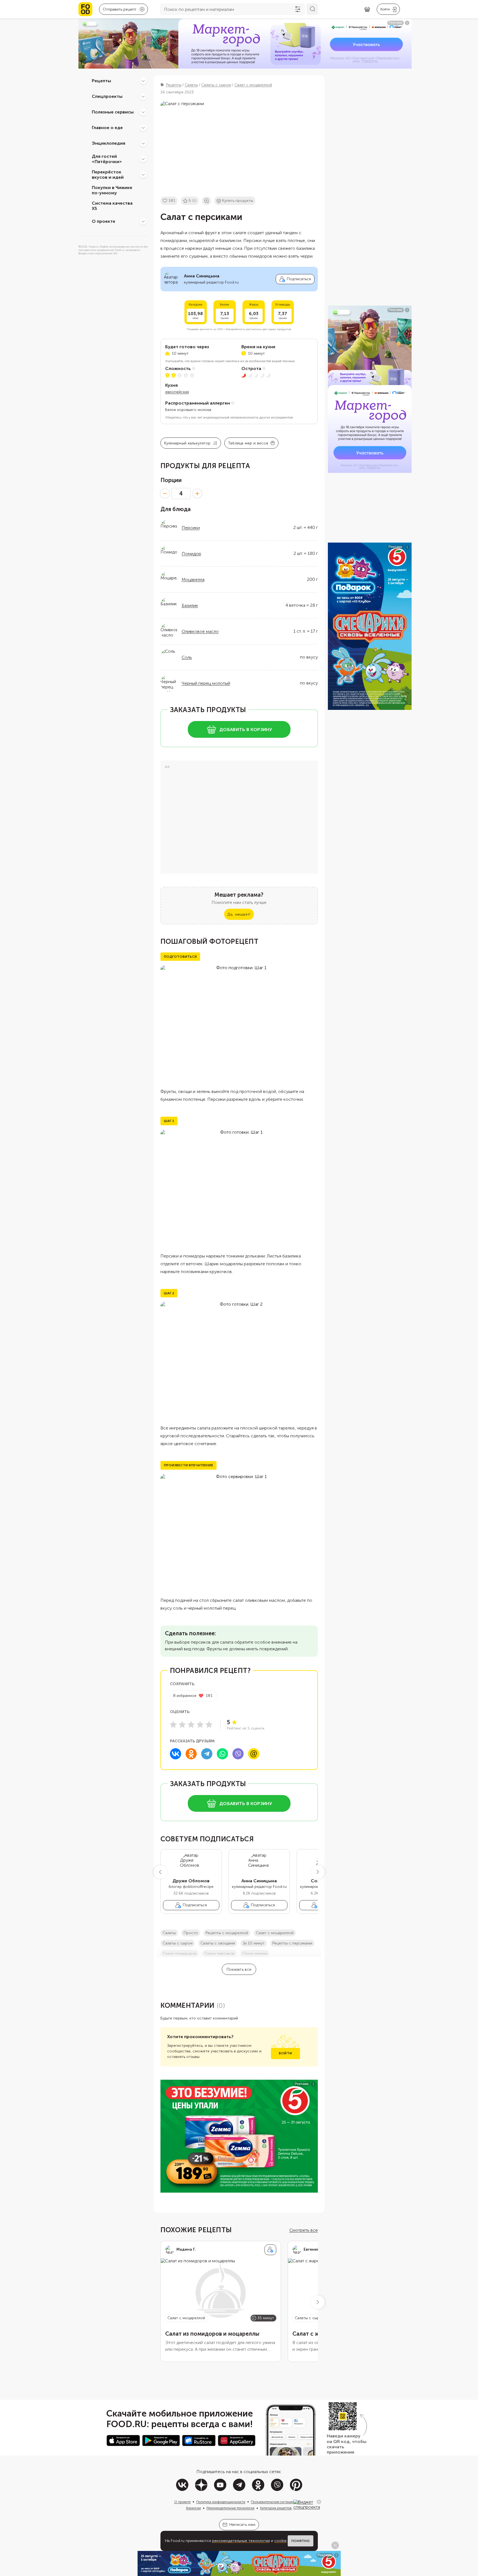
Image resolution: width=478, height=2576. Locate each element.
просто (191, 1933)
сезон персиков (219, 1954)
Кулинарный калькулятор (187, 443)
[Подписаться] (270, 2250)
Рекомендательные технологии (230, 2508)
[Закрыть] (319, 2502)
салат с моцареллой (275, 1933)
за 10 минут (254, 1943)
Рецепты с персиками (292, 1943)
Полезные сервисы (113, 112)
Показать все (239, 1969)
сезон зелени (255, 1954)
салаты (169, 1933)
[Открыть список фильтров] (298, 9)
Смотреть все (304, 2230)
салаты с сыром (178, 1943)
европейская (177, 392)
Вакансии (194, 2508)
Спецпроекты (107, 96)
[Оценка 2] (182, 1724)
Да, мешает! (239, 914)
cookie (280, 2541)
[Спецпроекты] (143, 96)
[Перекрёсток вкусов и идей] (143, 175)
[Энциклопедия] (143, 143)
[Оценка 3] (191, 1724)
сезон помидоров (180, 1954)
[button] (160, 1872)
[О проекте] (143, 221)
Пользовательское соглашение (275, 2502)
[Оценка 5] (209, 1724)
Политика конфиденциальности (221, 2502)
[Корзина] (367, 9)
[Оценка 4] (200, 1724)
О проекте (104, 221)
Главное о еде (107, 128)
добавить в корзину (246, 730)
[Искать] (312, 9)
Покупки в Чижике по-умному (112, 190)
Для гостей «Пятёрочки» (107, 159)
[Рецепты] (143, 81)
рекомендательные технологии (241, 2541)
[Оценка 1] (173, 1724)
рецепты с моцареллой (227, 1933)
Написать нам (242, 2525)
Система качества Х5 (112, 206)
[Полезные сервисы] (143, 112)
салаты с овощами (218, 1943)
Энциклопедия (109, 143)
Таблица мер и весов (248, 443)
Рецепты (101, 81)
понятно (301, 2541)
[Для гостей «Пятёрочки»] (143, 159)
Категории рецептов (276, 2508)
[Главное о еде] (143, 128)
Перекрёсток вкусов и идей (108, 175)
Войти (285, 2053)
